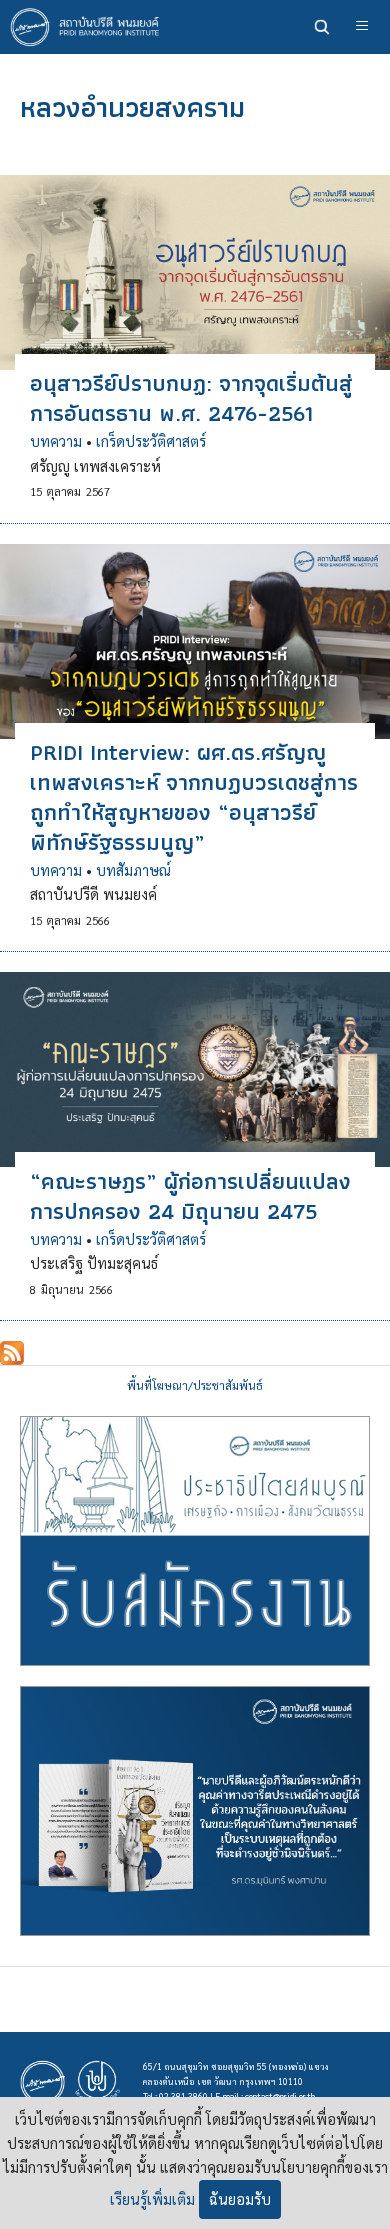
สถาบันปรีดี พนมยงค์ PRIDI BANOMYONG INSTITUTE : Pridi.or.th (90, 27)
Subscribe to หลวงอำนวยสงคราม (12, 1353)
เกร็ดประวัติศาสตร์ (151, 441)
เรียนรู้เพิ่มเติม (152, 2199)
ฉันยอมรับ (240, 2199)
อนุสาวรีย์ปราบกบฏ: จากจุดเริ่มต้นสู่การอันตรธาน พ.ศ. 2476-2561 (191, 398)
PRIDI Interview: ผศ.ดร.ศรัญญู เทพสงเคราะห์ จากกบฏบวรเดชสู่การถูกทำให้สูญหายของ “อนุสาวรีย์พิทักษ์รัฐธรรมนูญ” (194, 797)
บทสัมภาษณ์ (133, 870)
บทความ (56, 441)
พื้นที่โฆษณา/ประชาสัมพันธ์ (195, 1385)
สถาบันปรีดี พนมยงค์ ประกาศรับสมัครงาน (195, 1541)
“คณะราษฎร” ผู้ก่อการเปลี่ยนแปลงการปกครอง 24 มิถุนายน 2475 (190, 1196)
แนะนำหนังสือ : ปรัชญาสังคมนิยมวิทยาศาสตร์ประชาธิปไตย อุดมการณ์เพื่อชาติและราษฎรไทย (195, 1811)
